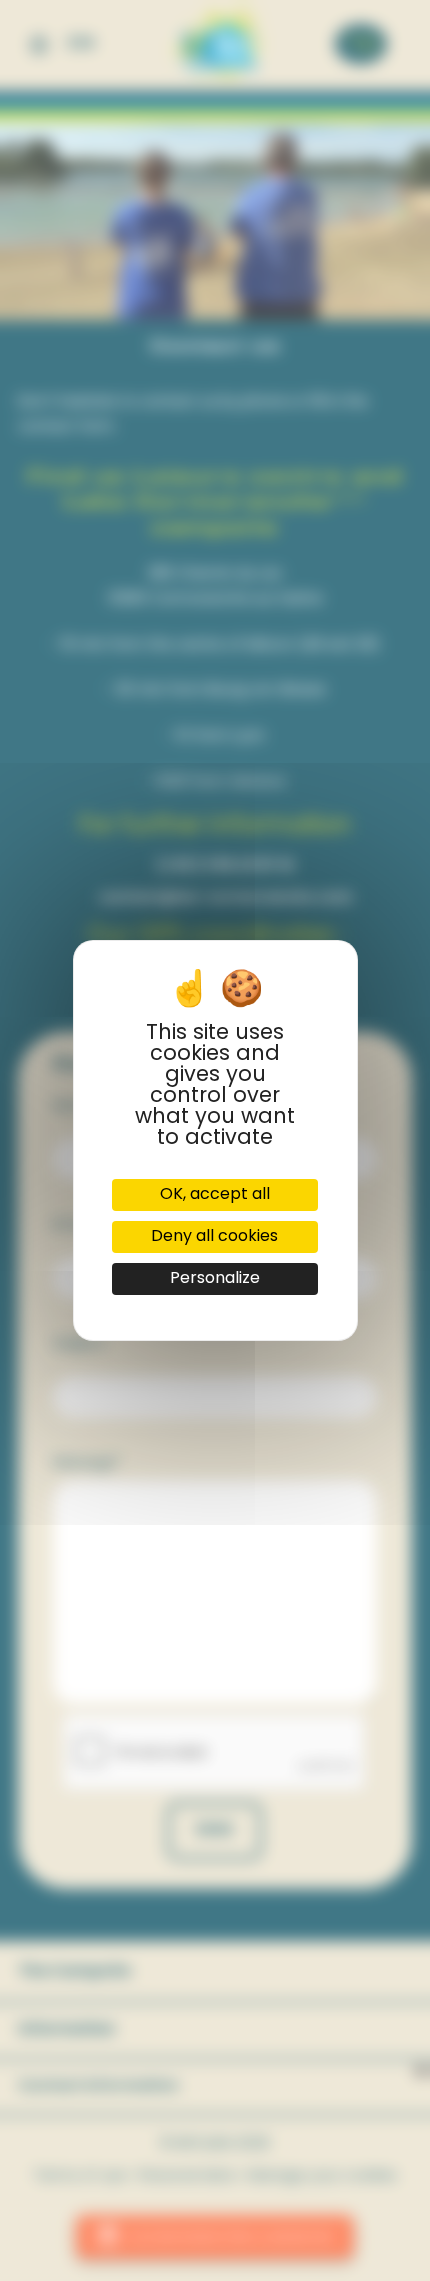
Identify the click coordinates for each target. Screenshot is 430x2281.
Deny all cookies (214, 1237)
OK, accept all (215, 1195)
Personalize (215, 1279)
